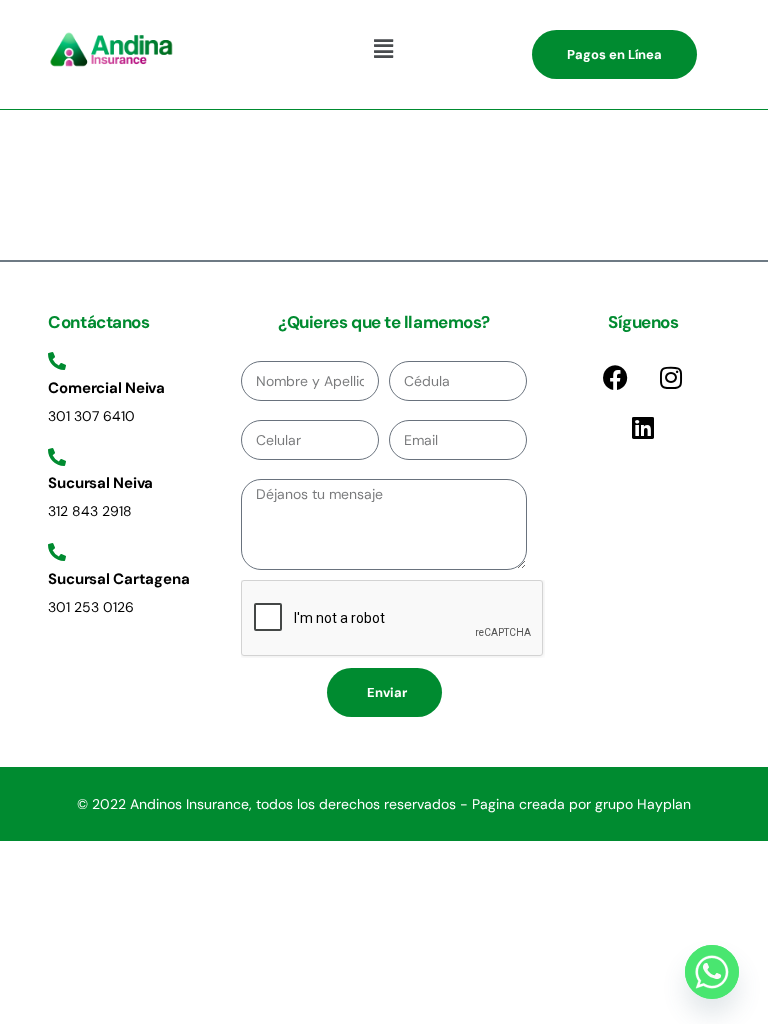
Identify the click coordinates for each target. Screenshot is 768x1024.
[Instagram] (671, 377)
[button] (384, 49)
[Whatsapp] (712, 972)
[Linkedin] (643, 427)
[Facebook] (616, 377)
